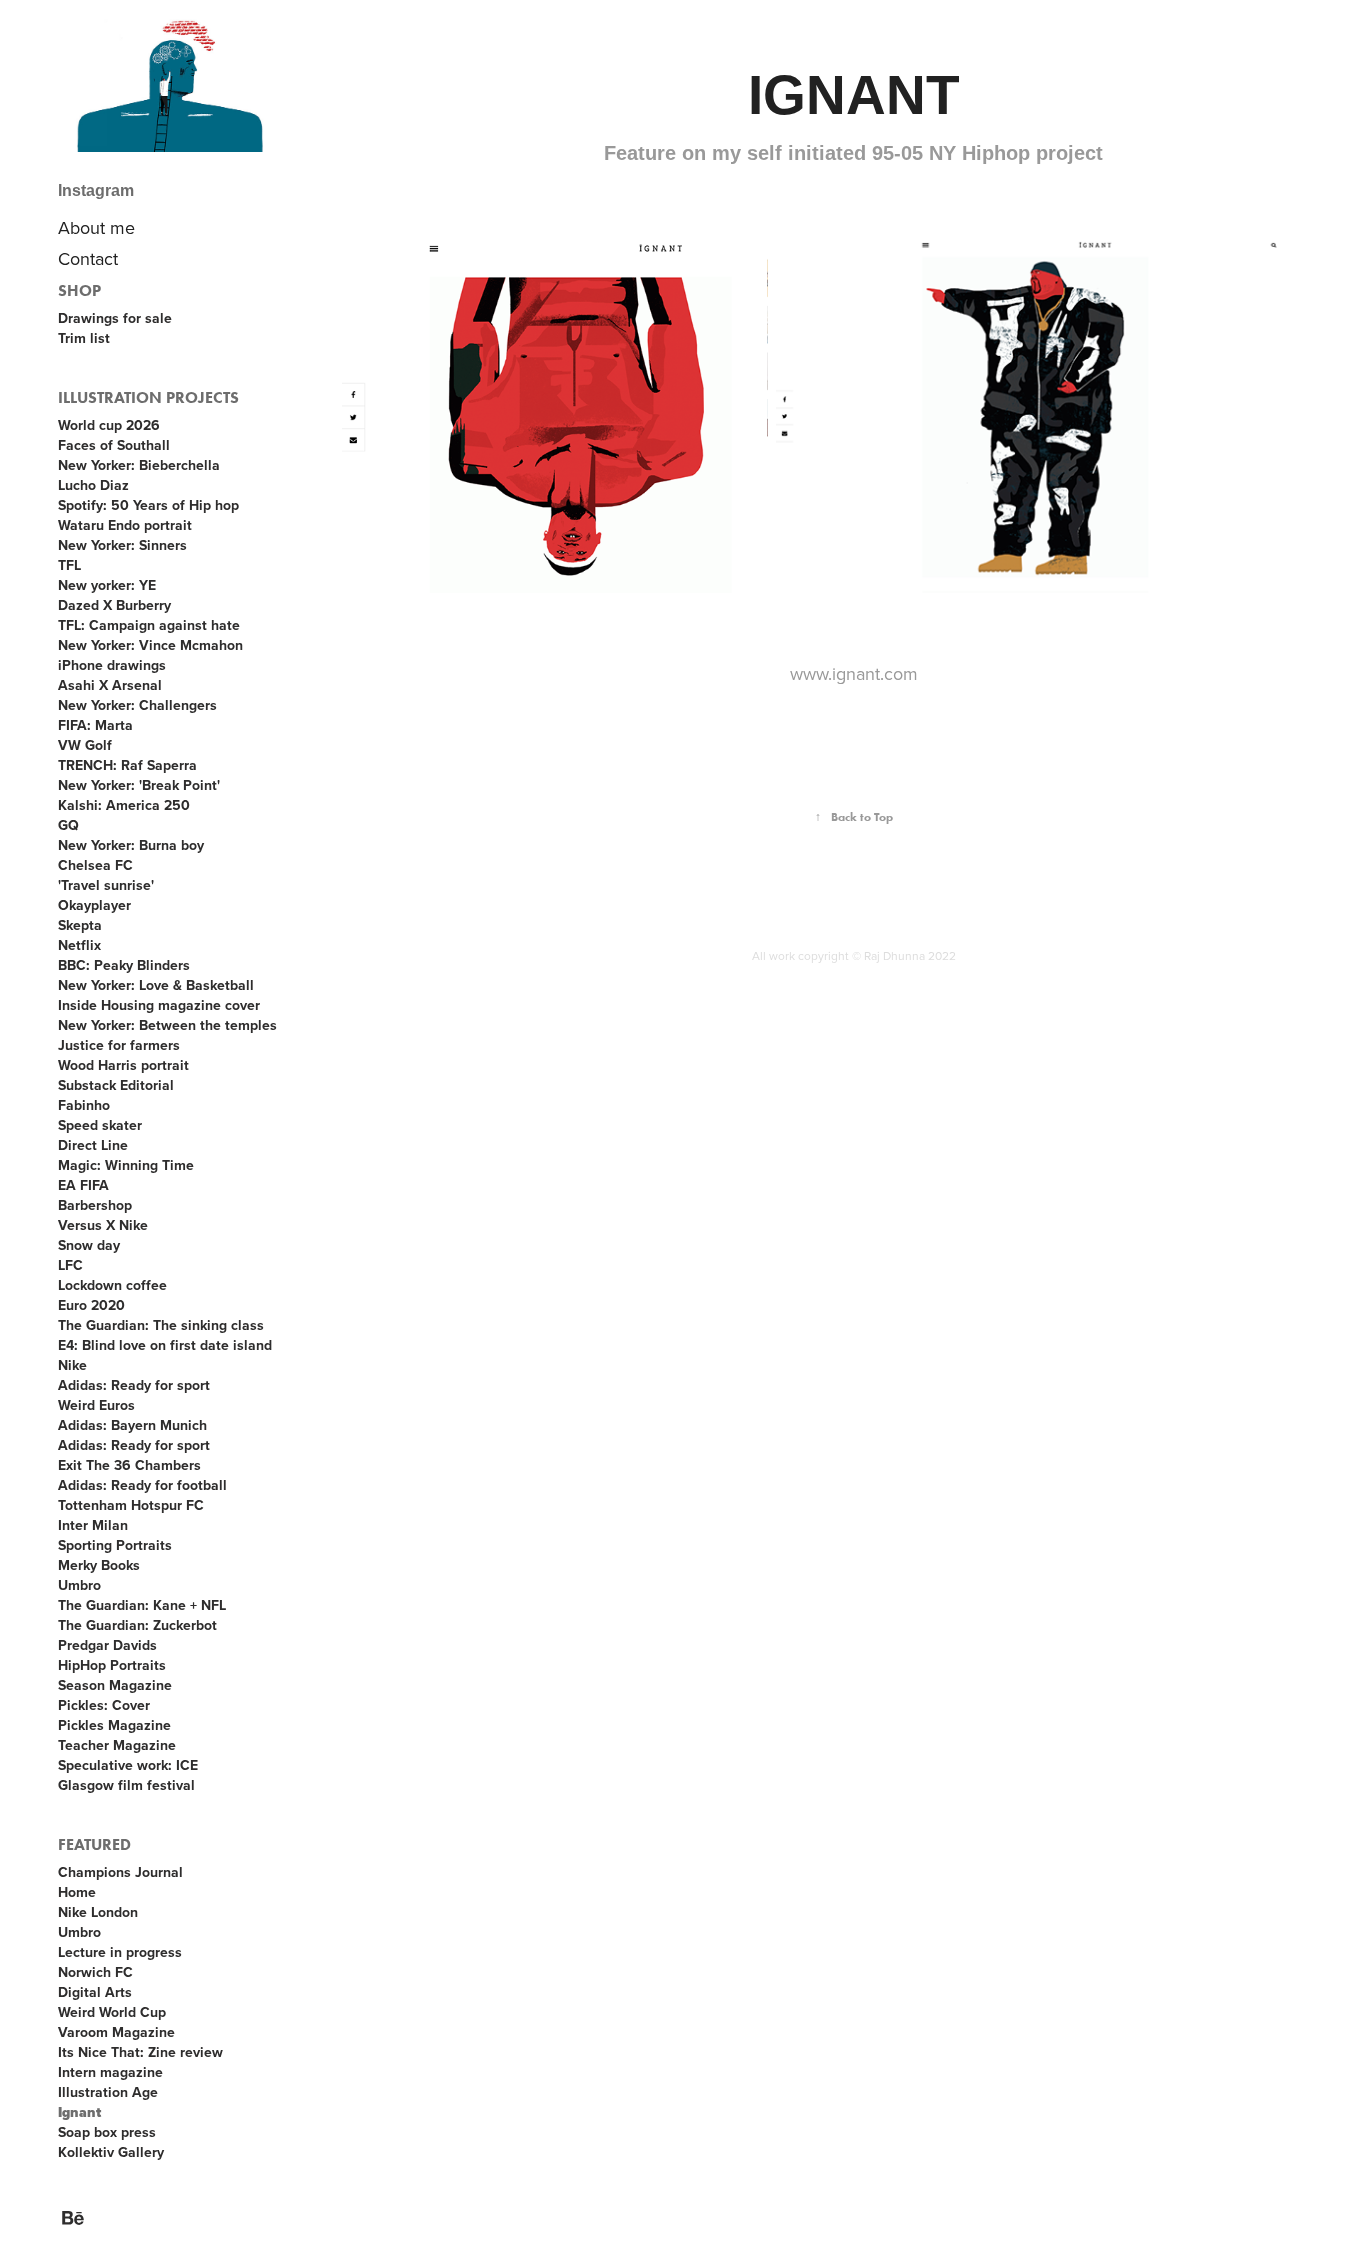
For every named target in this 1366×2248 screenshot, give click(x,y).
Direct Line (93, 1145)
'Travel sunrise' (106, 885)
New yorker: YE (107, 585)
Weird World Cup (112, 2012)
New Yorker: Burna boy (131, 845)
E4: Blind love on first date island (165, 1345)
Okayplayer (94, 905)
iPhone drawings (112, 665)
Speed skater (100, 1125)
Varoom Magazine (116, 2032)
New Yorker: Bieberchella (139, 465)
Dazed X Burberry (114, 605)
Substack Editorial (116, 1085)
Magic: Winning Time (126, 1165)
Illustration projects (148, 397)
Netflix (79, 945)
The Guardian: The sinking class (161, 1325)
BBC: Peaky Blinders (124, 965)
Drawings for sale (115, 318)
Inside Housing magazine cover (159, 1005)
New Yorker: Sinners (122, 545)
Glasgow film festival (126, 1785)
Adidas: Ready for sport (134, 1385)
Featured (94, 1844)
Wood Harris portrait (123, 1065)
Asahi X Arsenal (110, 685)
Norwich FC (95, 1972)
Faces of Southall (114, 445)
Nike (72, 1365)
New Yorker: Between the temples (167, 1025)
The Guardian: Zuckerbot (137, 1625)
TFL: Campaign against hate (149, 625)
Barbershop (95, 1205)
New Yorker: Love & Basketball (156, 985)
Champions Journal (120, 1872)
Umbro (79, 1585)
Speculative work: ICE (128, 1765)
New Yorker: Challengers (137, 705)
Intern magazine (110, 2072)
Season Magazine (115, 1685)
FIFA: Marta (95, 725)
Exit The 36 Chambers (129, 1465)
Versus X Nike (103, 1225)
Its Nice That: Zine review (140, 2052)
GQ (68, 825)
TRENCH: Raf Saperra (127, 765)
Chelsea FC (95, 865)
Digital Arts (95, 1992)
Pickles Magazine (114, 1725)
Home (77, 1892)
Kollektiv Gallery (111, 2152)
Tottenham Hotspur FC (131, 1505)
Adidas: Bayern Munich (132, 1425)
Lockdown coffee (112, 1285)
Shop (79, 290)
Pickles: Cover (104, 1705)
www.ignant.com (854, 673)
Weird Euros (96, 1405)
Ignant (79, 2112)
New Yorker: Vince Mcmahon (150, 645)
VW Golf (85, 745)
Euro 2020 (91, 1305)
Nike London (98, 1912)
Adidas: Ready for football (142, 1485)
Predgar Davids (107, 1645)
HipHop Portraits (112, 1665)
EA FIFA (83, 1185)
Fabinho (84, 1105)
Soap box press (107, 2132)
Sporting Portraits (115, 1545)
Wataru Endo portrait (125, 525)
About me (96, 227)
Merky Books (99, 1565)
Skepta (80, 925)
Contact (88, 258)
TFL (69, 565)
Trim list (84, 338)
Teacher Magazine (117, 1745)
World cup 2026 (109, 425)
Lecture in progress (120, 1952)
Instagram (96, 190)
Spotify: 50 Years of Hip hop (148, 505)
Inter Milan (93, 1525)
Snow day (89, 1245)
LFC (70, 1265)
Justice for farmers (119, 1045)
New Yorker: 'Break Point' (139, 785)
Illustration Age (108, 2092)
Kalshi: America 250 (124, 805)
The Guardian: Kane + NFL (142, 1605)
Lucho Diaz (93, 485)
